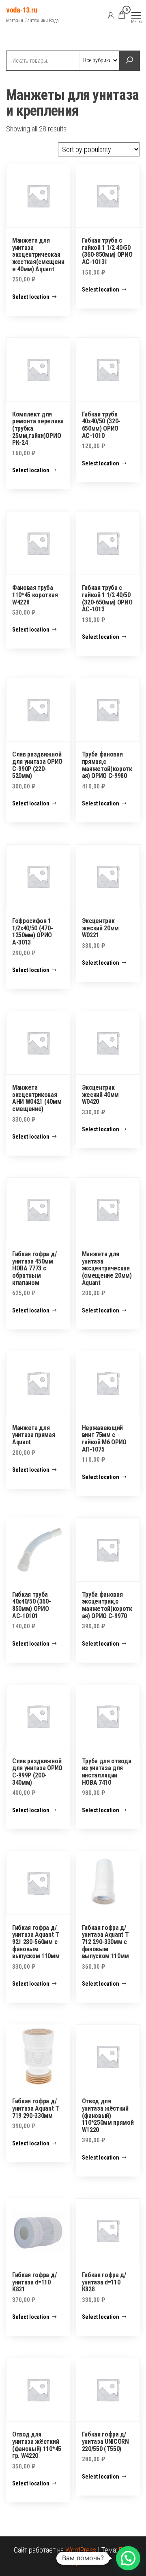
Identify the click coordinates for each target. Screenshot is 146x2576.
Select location (31, 297)
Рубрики (36, 39)
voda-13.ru (21, 10)
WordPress (81, 2550)
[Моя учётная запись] (111, 15)
